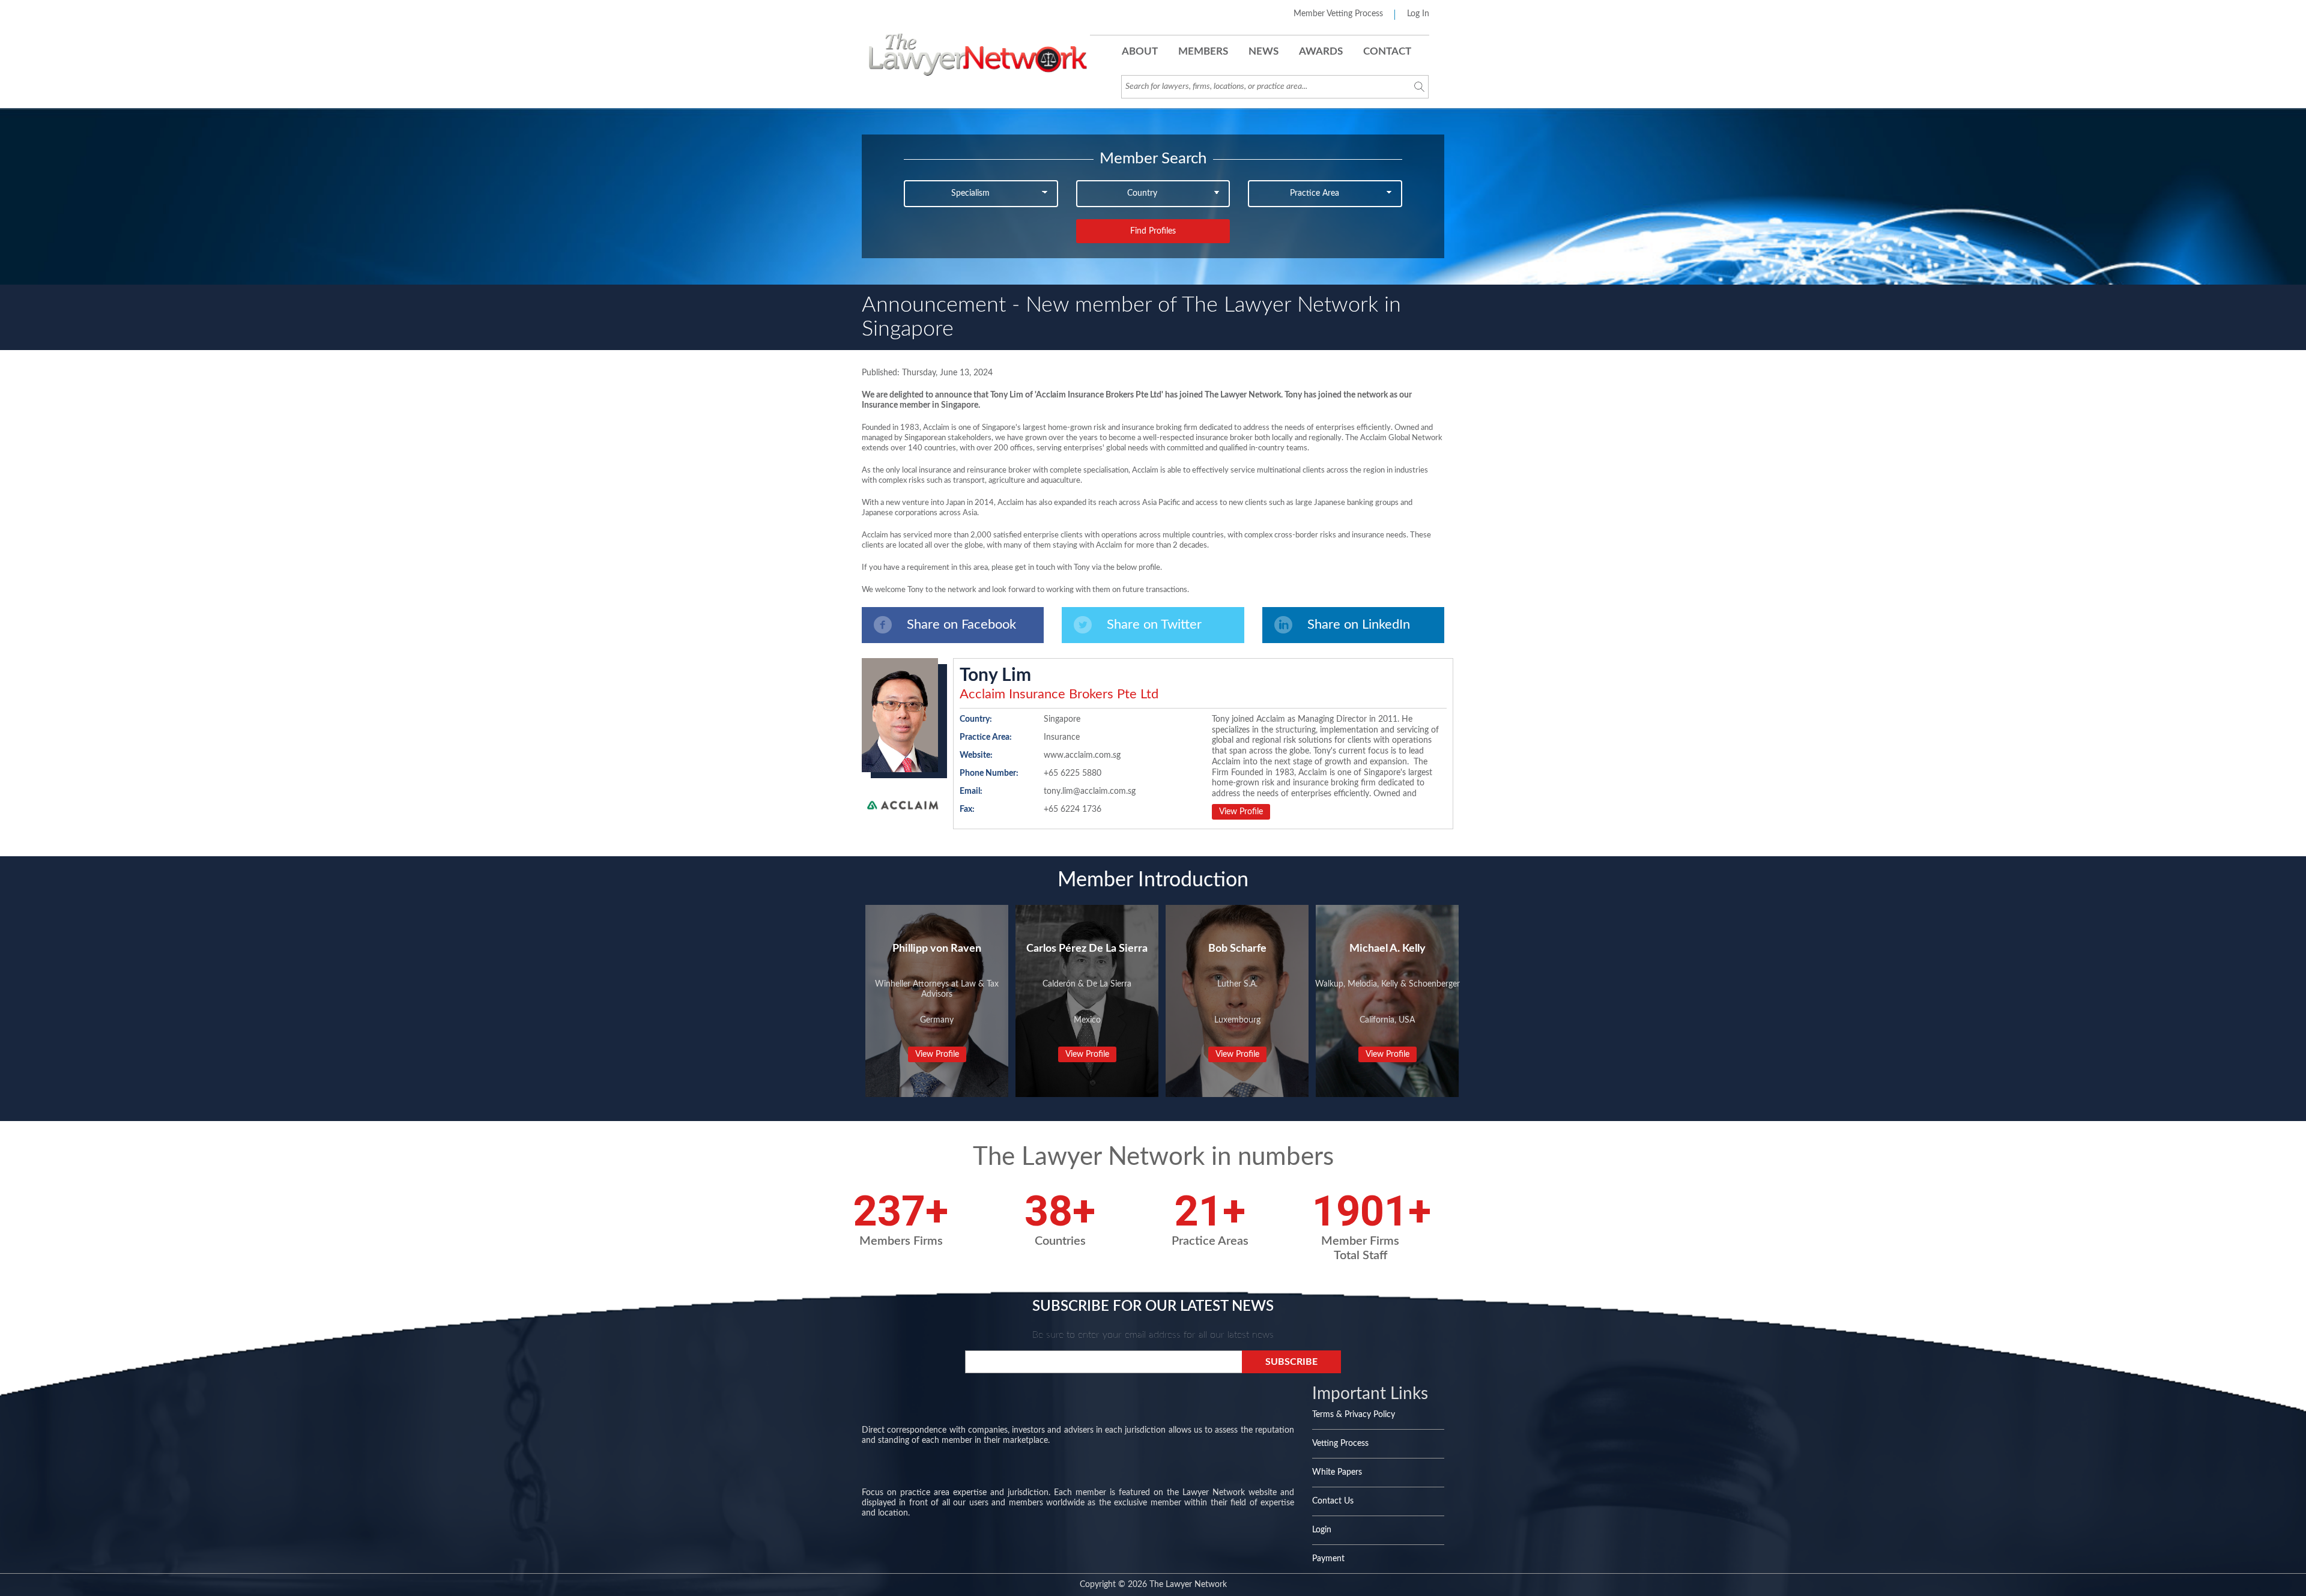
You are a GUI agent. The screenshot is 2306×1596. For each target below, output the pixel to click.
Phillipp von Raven (937, 949)
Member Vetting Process (1338, 14)
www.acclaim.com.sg (1082, 755)
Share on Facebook (961, 624)
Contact (1387, 51)
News (1263, 51)
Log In (1418, 14)
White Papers (1337, 1472)
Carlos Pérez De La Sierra (1087, 949)
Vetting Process (1340, 1443)
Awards (1321, 51)
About (1140, 51)
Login (1322, 1530)
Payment (1328, 1559)
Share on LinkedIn (1359, 624)
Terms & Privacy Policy (1354, 1415)
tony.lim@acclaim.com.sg (1090, 791)
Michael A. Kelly (1388, 949)
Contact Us (1333, 1501)
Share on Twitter (1154, 624)
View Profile (1241, 812)
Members (1203, 51)
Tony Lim (995, 676)
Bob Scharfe (1237, 949)
